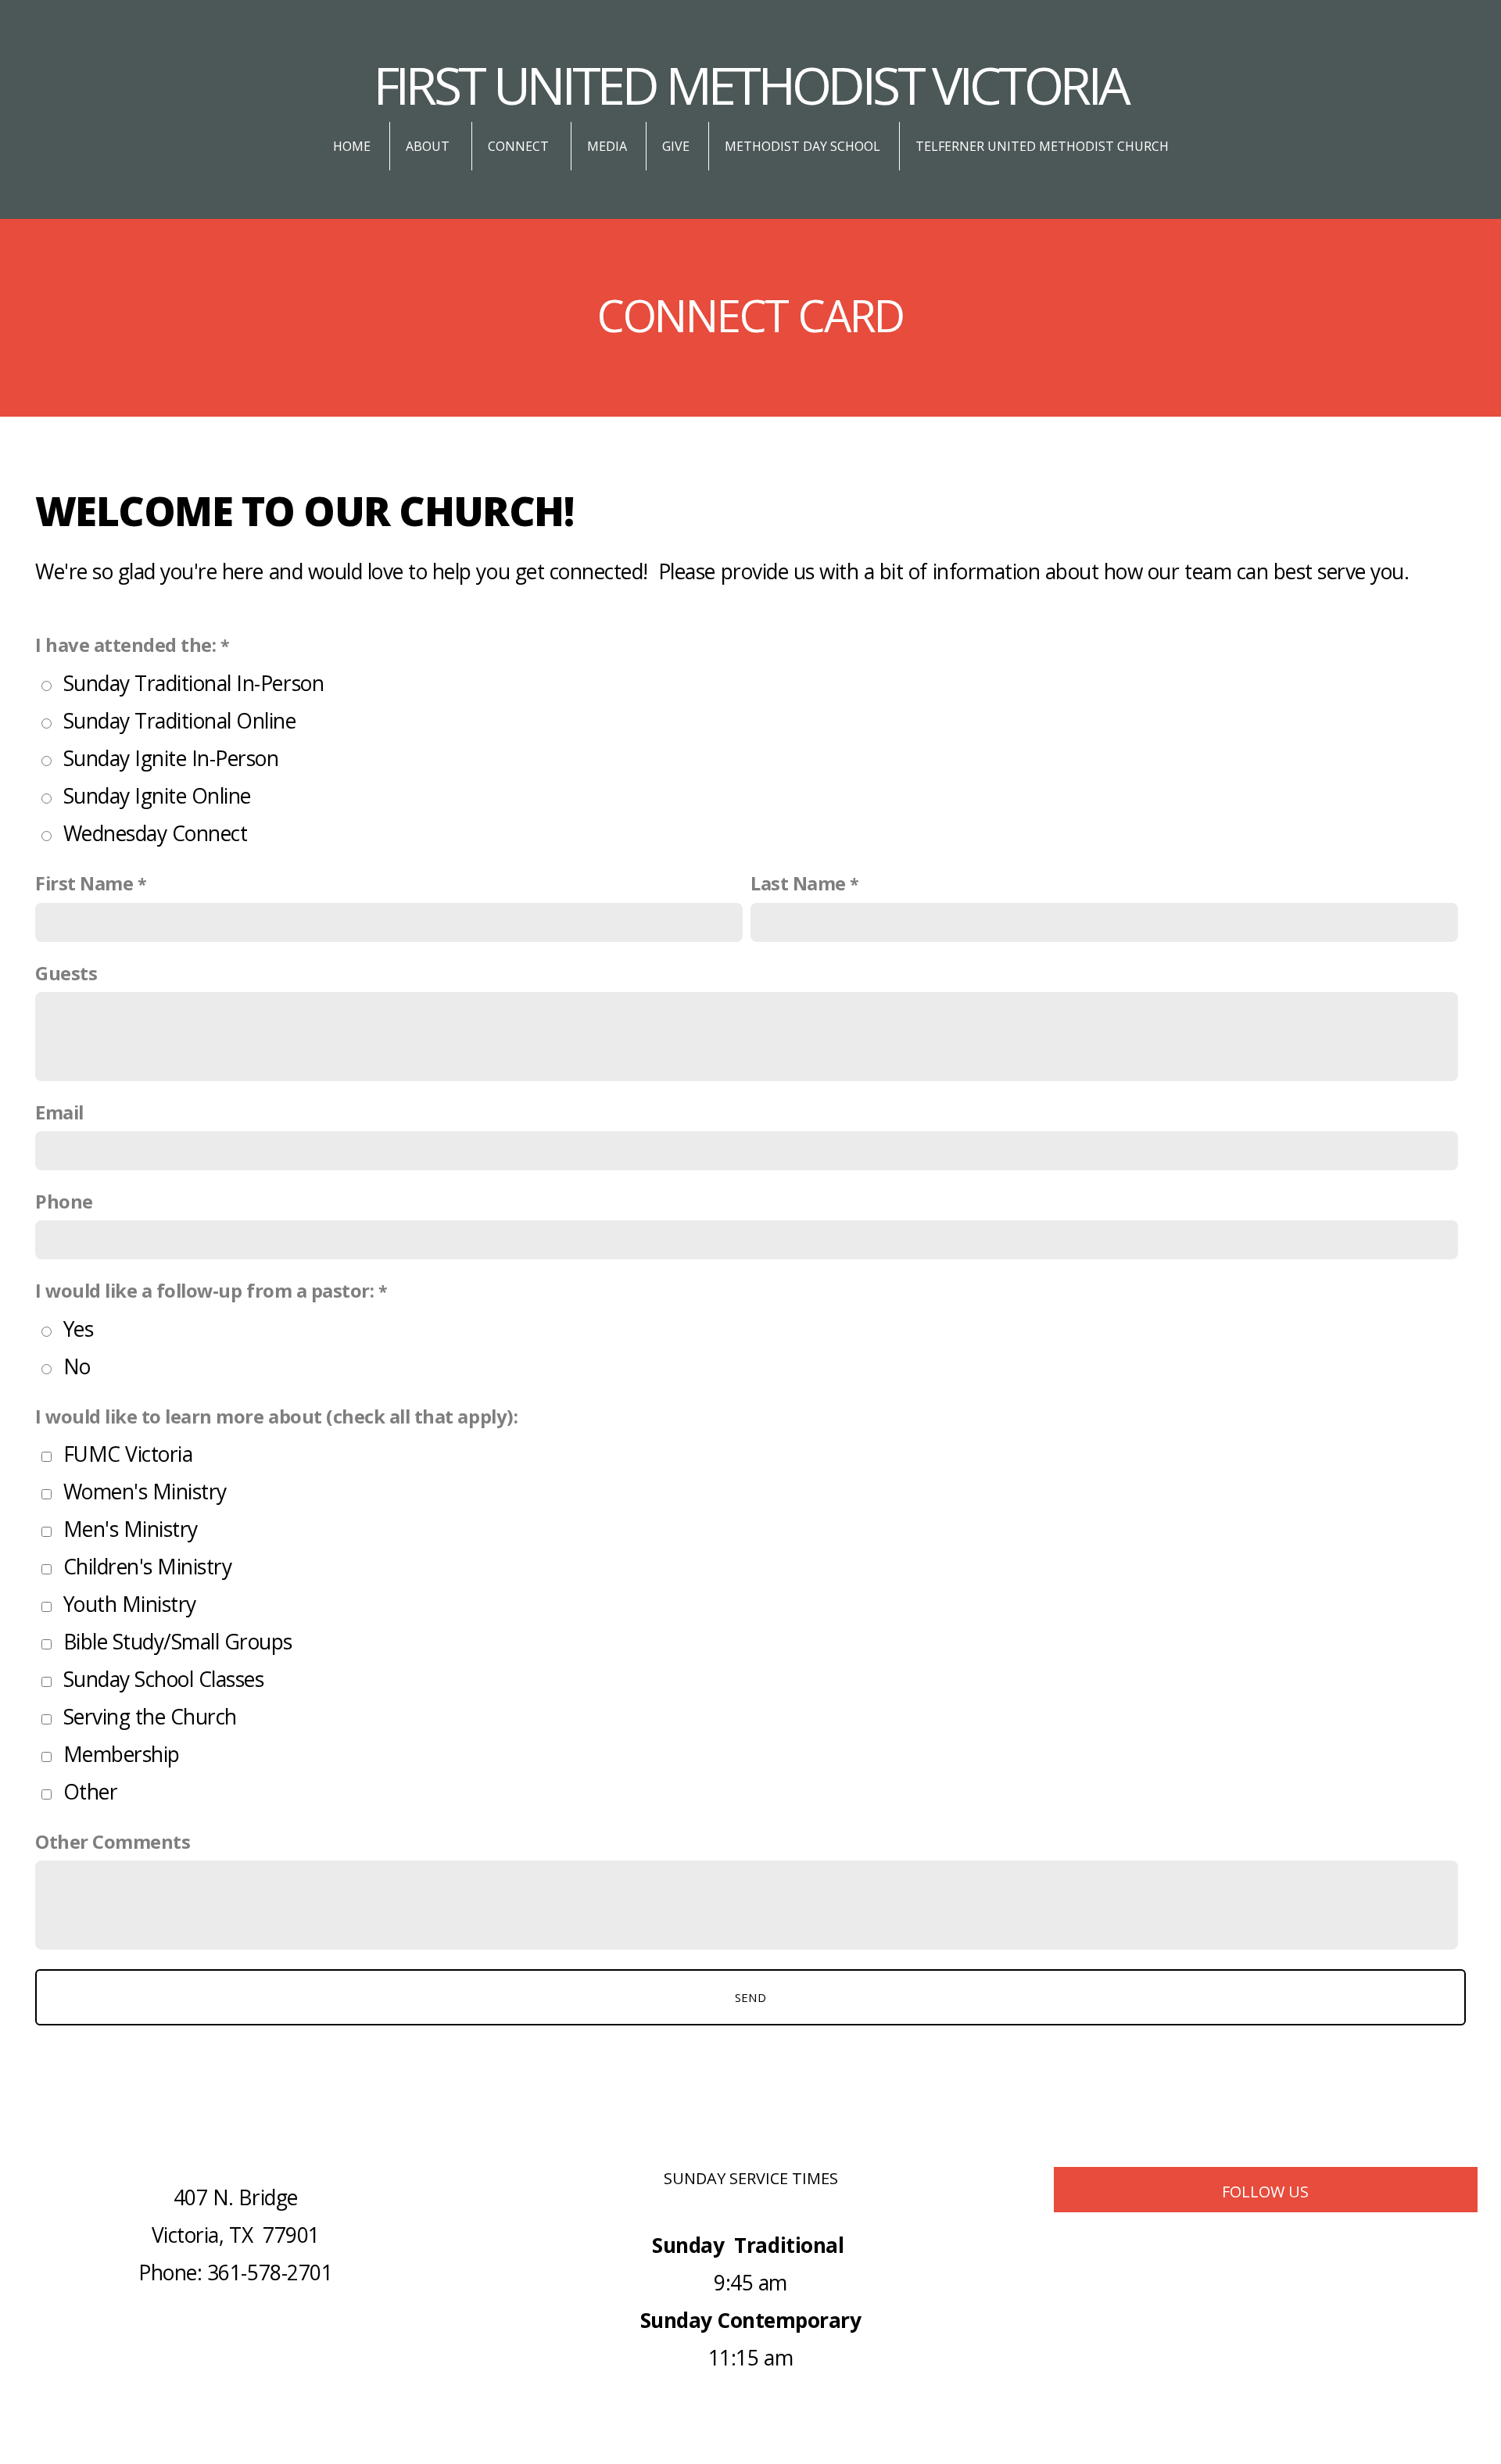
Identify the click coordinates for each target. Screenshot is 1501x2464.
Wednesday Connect (156, 833)
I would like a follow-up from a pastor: (204, 1291)
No (77, 1366)
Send (750, 1997)
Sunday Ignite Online (157, 796)
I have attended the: (125, 645)
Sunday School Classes (164, 1679)
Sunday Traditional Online (180, 721)
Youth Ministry (130, 1604)
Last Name (798, 883)
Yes (79, 1329)
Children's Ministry (148, 1567)
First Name (84, 883)
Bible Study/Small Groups (178, 1642)
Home (352, 146)
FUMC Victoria (128, 1454)
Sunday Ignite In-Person (171, 758)
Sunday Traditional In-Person (194, 683)
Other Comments (113, 1842)
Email (59, 1112)
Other (91, 1792)
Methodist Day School (802, 146)
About (429, 146)
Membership (122, 1754)
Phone (64, 1202)
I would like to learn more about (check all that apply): (276, 1416)
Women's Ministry (145, 1492)
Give (676, 146)
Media (607, 146)
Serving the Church (150, 1717)
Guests (66, 973)
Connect (520, 146)
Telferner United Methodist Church (1042, 146)
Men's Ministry (131, 1529)
